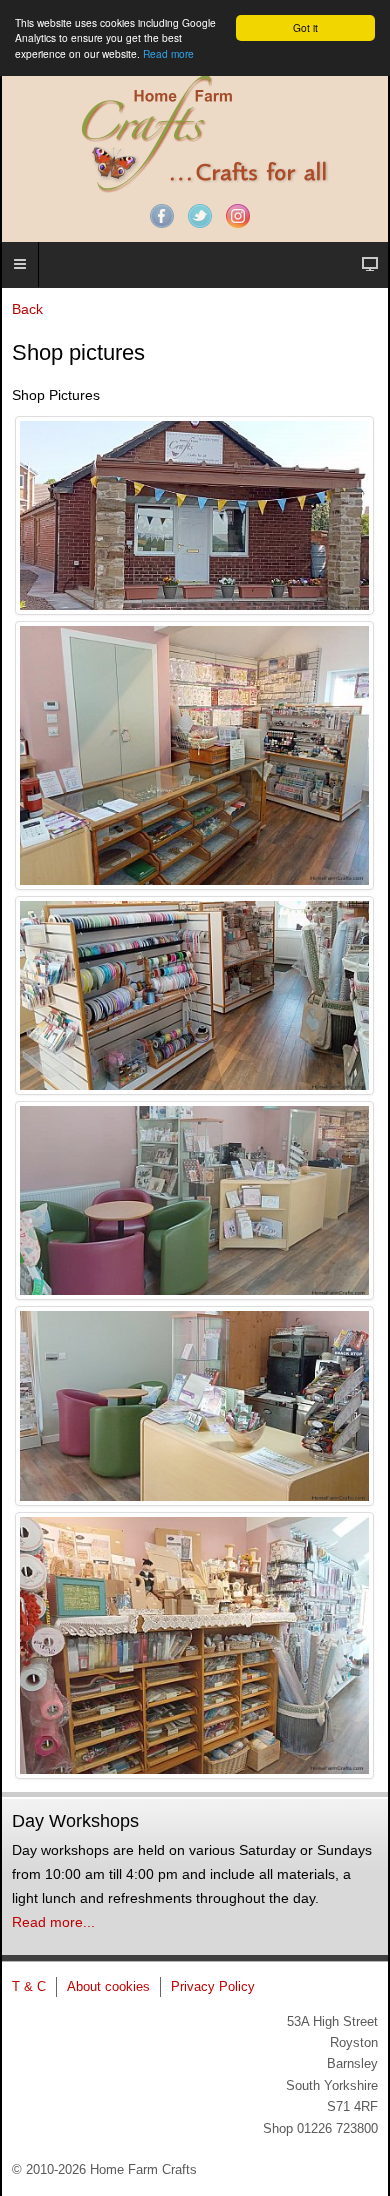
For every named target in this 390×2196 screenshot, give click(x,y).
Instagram (238, 216)
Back (27, 309)
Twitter (200, 216)
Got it (305, 27)
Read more (168, 53)
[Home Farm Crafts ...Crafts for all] (195, 133)
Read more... (53, 1922)
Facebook (162, 216)
